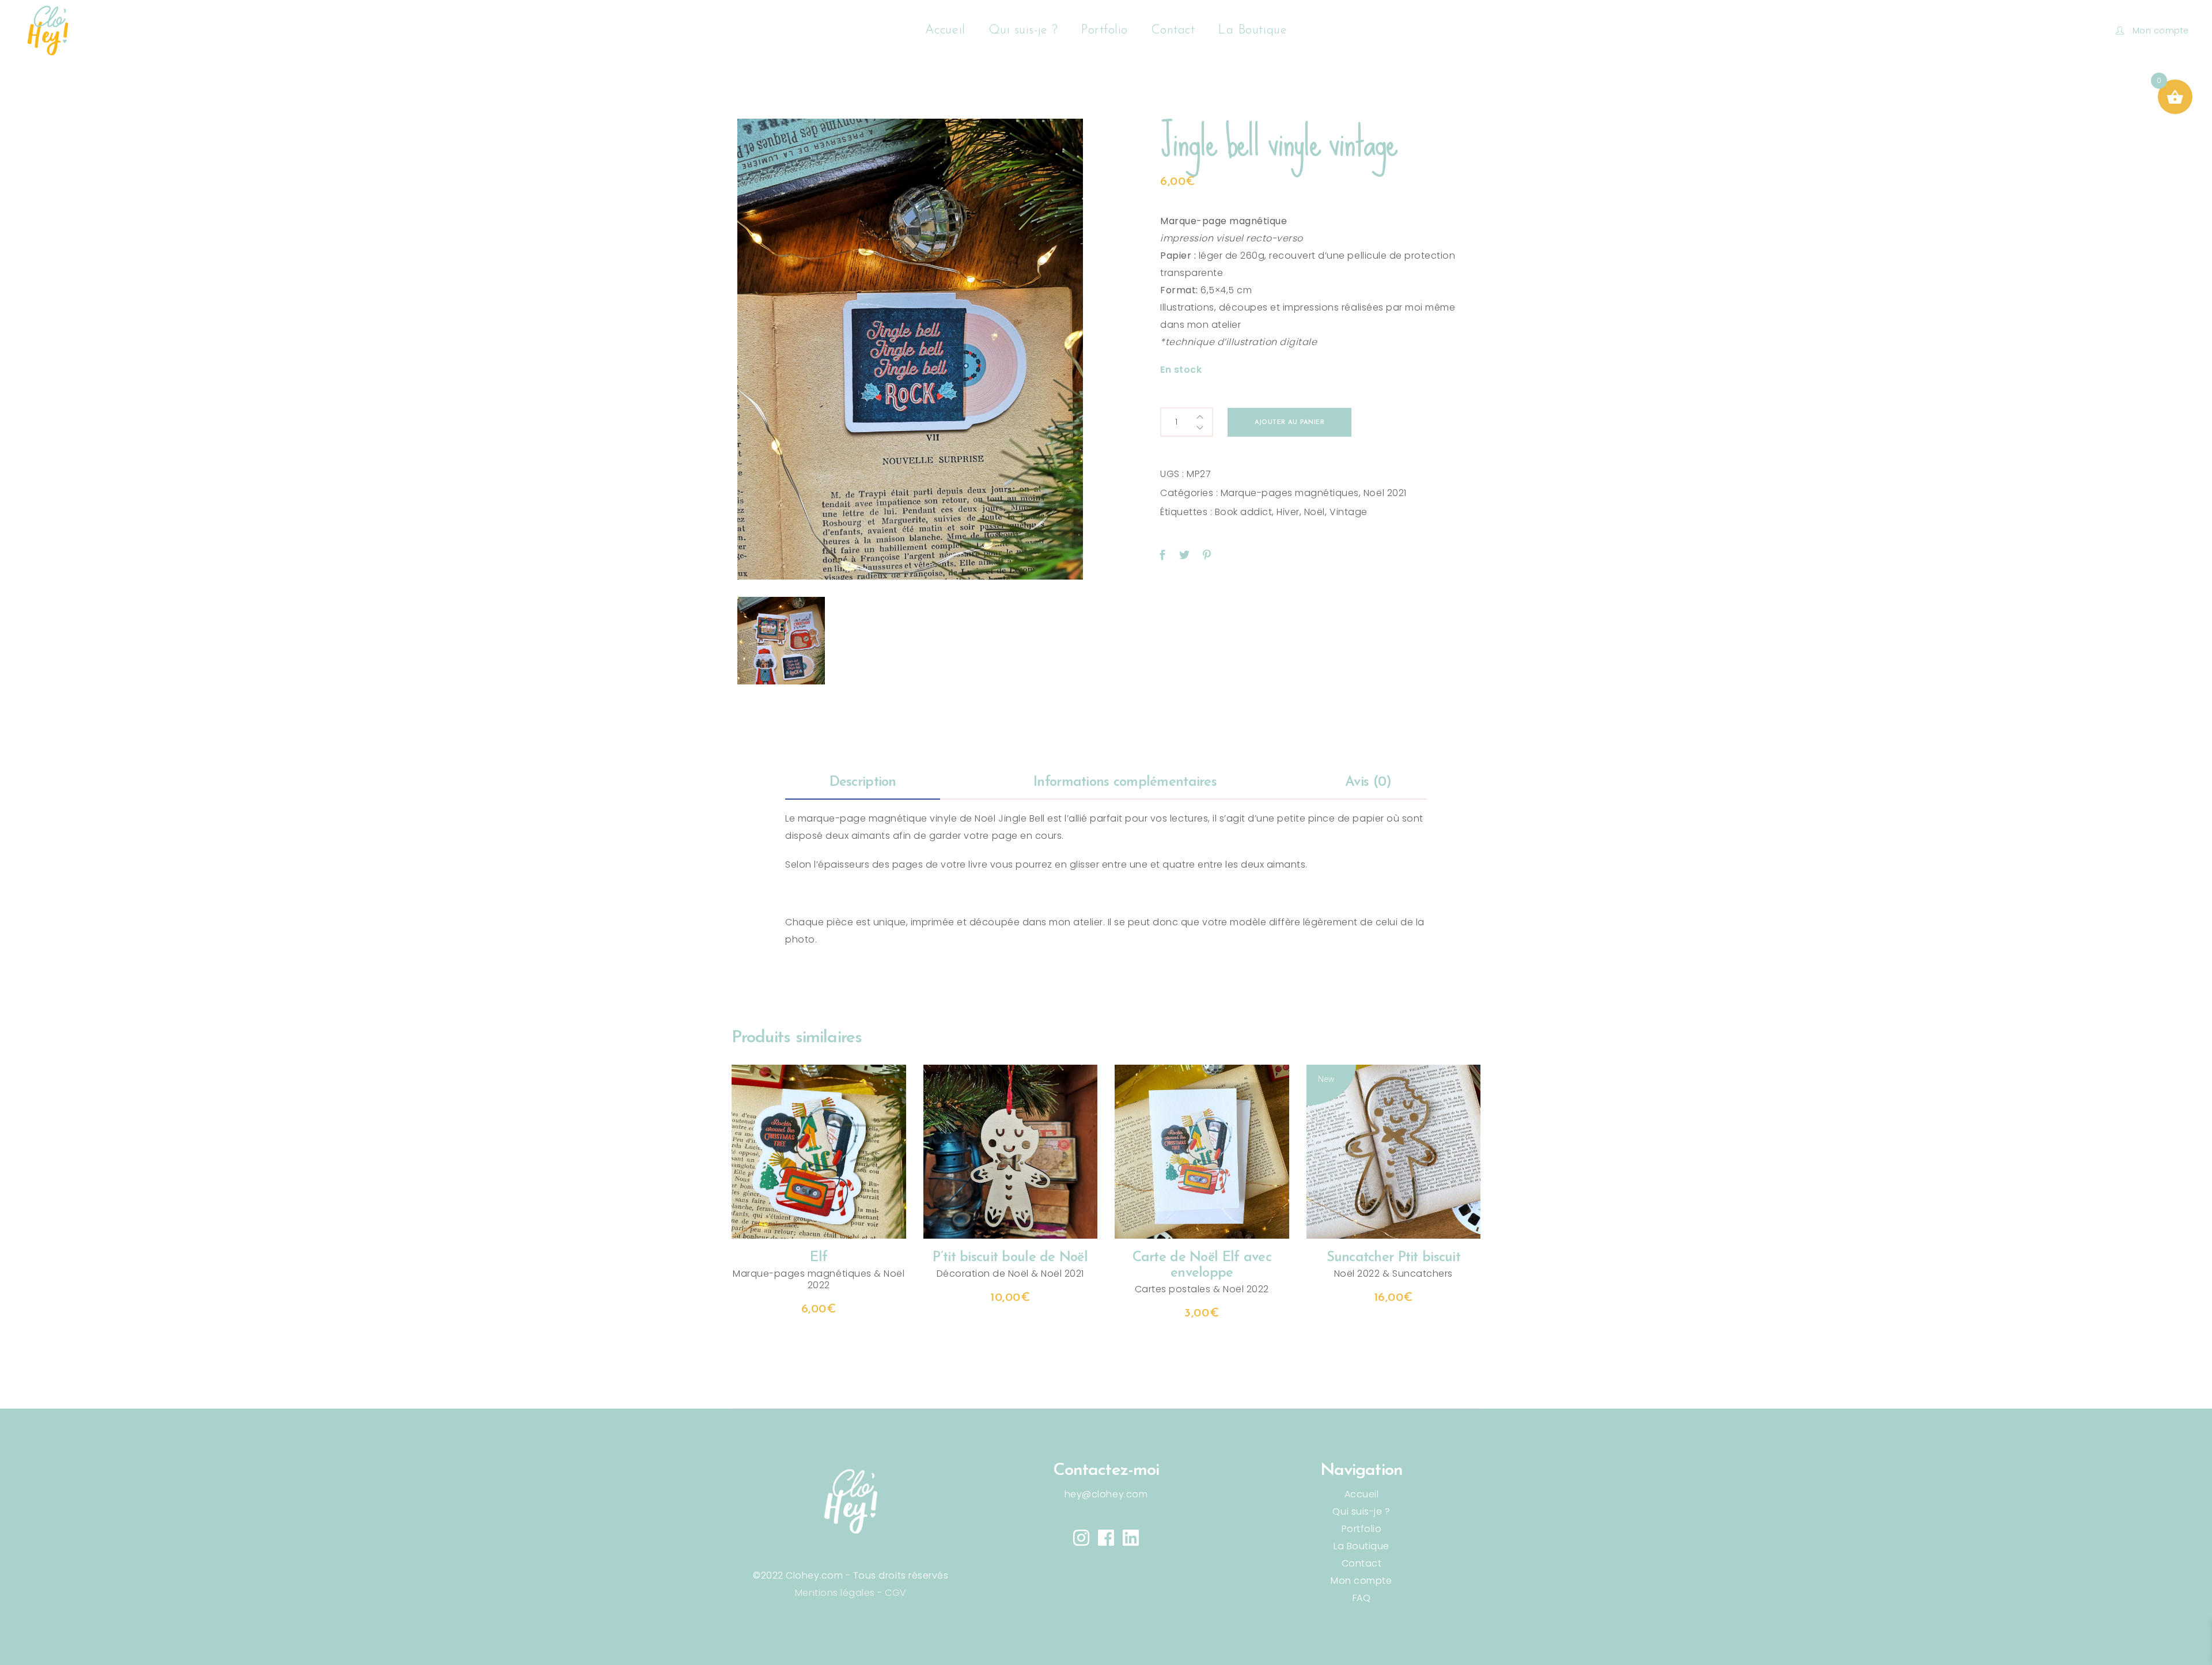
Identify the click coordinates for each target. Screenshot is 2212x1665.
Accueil (1362, 1494)
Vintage (1349, 512)
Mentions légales (835, 1593)
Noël (1315, 512)
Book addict (1244, 512)
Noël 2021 (1385, 493)
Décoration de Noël (983, 1274)
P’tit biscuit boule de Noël (1010, 1258)
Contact (1362, 1563)
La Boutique (1361, 1546)
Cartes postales (1173, 1289)
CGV (896, 1593)
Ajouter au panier (1289, 423)
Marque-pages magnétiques (1290, 493)
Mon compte (1361, 1581)
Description (863, 782)
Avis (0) (1368, 782)
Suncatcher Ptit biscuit (1393, 1258)
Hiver (1288, 512)
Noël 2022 (1246, 1289)
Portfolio (1362, 1529)
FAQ (1362, 1598)
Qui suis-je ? (1361, 1511)
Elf (819, 1258)
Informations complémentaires (1125, 782)
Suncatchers (1423, 1274)
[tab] (863, 783)
